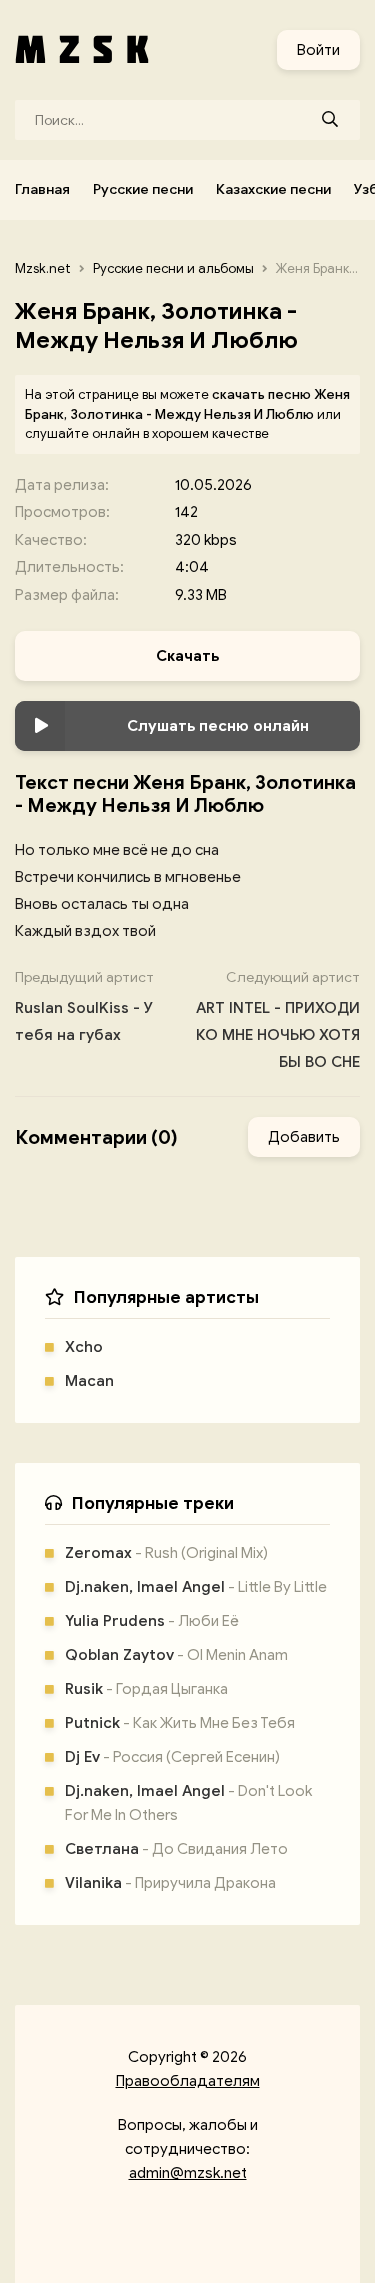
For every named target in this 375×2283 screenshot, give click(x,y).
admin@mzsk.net (188, 2173)
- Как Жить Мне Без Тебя (180, 1723)
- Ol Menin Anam (176, 1655)
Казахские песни (273, 189)
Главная (42, 189)
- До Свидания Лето (176, 1849)
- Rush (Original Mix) (166, 1553)
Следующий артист (278, 1020)
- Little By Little (196, 1587)
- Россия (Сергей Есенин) (172, 1757)
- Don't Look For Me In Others (188, 1803)
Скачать (187, 656)
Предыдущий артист (84, 1006)
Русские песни (143, 189)
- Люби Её (152, 1621)
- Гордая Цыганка (146, 1689)
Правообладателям (188, 2081)
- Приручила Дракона (170, 1883)
